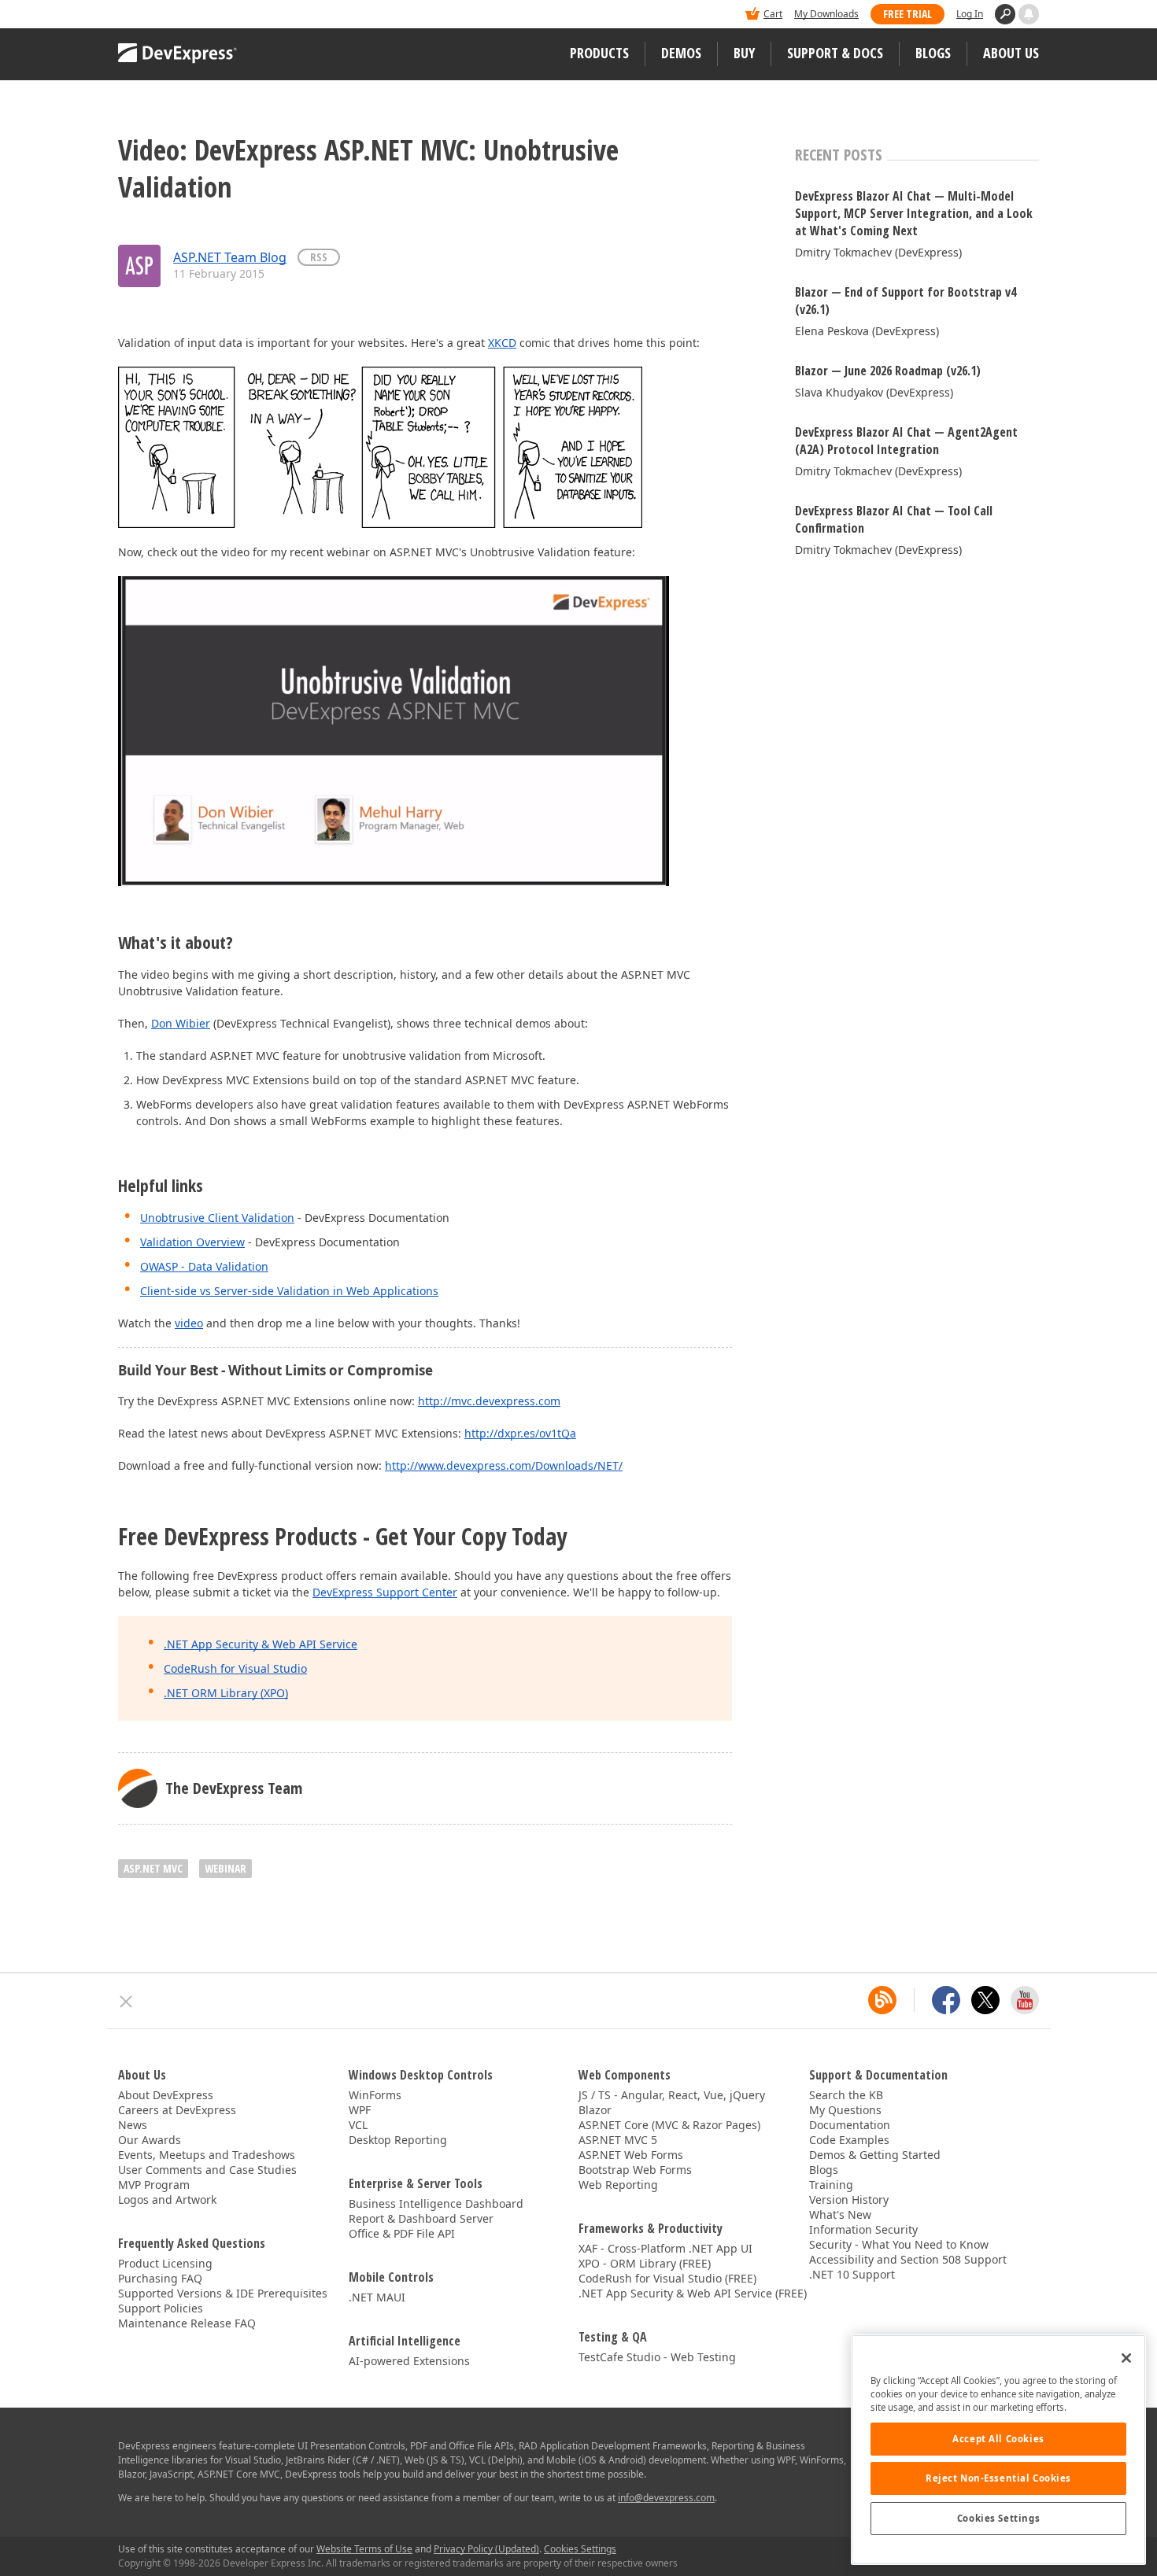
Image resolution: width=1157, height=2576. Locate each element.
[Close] (1126, 2358)
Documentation (850, 2125)
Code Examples (849, 2140)
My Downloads (826, 14)
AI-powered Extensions (409, 2361)
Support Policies (161, 2308)
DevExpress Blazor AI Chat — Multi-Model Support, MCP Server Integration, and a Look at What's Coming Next (914, 213)
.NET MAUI (377, 2297)
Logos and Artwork (167, 2200)
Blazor (595, 2110)
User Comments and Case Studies (207, 2170)
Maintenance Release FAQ (187, 2323)
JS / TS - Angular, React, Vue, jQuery (672, 2095)
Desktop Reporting (398, 2140)
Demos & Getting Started (875, 2155)
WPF (360, 2110)
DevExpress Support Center (385, 1592)
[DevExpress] (166, 15)
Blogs (933, 53)
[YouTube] (1025, 2000)
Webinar (225, 1868)
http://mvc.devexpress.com (489, 1401)
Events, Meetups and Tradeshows (207, 2155)
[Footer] (126, 2002)
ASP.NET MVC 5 (618, 2140)
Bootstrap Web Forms (635, 2170)
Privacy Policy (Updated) (486, 2549)
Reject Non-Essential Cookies (998, 2478)
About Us (1011, 53)
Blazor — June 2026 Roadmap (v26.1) (888, 371)
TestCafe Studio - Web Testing (657, 2357)
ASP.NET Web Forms (631, 2155)
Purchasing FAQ (160, 2278)
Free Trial (907, 14)
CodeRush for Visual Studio (235, 1668)
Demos (681, 53)
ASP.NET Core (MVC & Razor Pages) (669, 2125)
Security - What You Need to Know (899, 2244)
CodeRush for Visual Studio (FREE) (667, 2278)
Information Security (863, 2229)
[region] (998, 2450)
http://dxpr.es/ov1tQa (520, 1433)
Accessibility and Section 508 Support (908, 2259)
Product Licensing (165, 2263)
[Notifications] (1029, 14)
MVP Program (154, 2185)
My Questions (845, 2110)
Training (831, 2185)
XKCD (502, 343)
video (189, 1323)
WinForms (375, 2095)
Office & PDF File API (402, 2233)
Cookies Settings (998, 2518)
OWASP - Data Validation (204, 1266)
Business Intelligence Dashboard (436, 2203)
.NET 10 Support (852, 2274)
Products (599, 53)
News (133, 2125)
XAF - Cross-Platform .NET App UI (665, 2248)
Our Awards (150, 2140)
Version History (849, 2200)
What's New (840, 2214)
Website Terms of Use (364, 2549)
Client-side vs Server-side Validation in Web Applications (289, 1291)
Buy (744, 53)
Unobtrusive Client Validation (217, 1218)
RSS (319, 257)
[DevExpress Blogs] (882, 2000)
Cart (773, 14)
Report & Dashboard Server (421, 2218)
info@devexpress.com (666, 2498)
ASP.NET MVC (153, 1868)
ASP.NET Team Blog (230, 257)
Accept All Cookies (998, 2439)
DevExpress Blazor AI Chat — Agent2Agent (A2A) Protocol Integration (906, 441)
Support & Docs (835, 53)
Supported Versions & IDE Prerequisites (223, 2293)
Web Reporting (618, 2185)
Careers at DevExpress (177, 2110)
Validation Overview (192, 1242)
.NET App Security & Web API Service (261, 1644)
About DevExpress (166, 2095)
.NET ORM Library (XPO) (226, 1693)
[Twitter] (985, 2000)
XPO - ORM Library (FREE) (645, 2263)
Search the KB (846, 2095)
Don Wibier (181, 1023)
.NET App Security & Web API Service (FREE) (693, 2293)
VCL (358, 2125)
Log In (970, 14)
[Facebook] (946, 2000)
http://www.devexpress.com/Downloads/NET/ (504, 1465)
